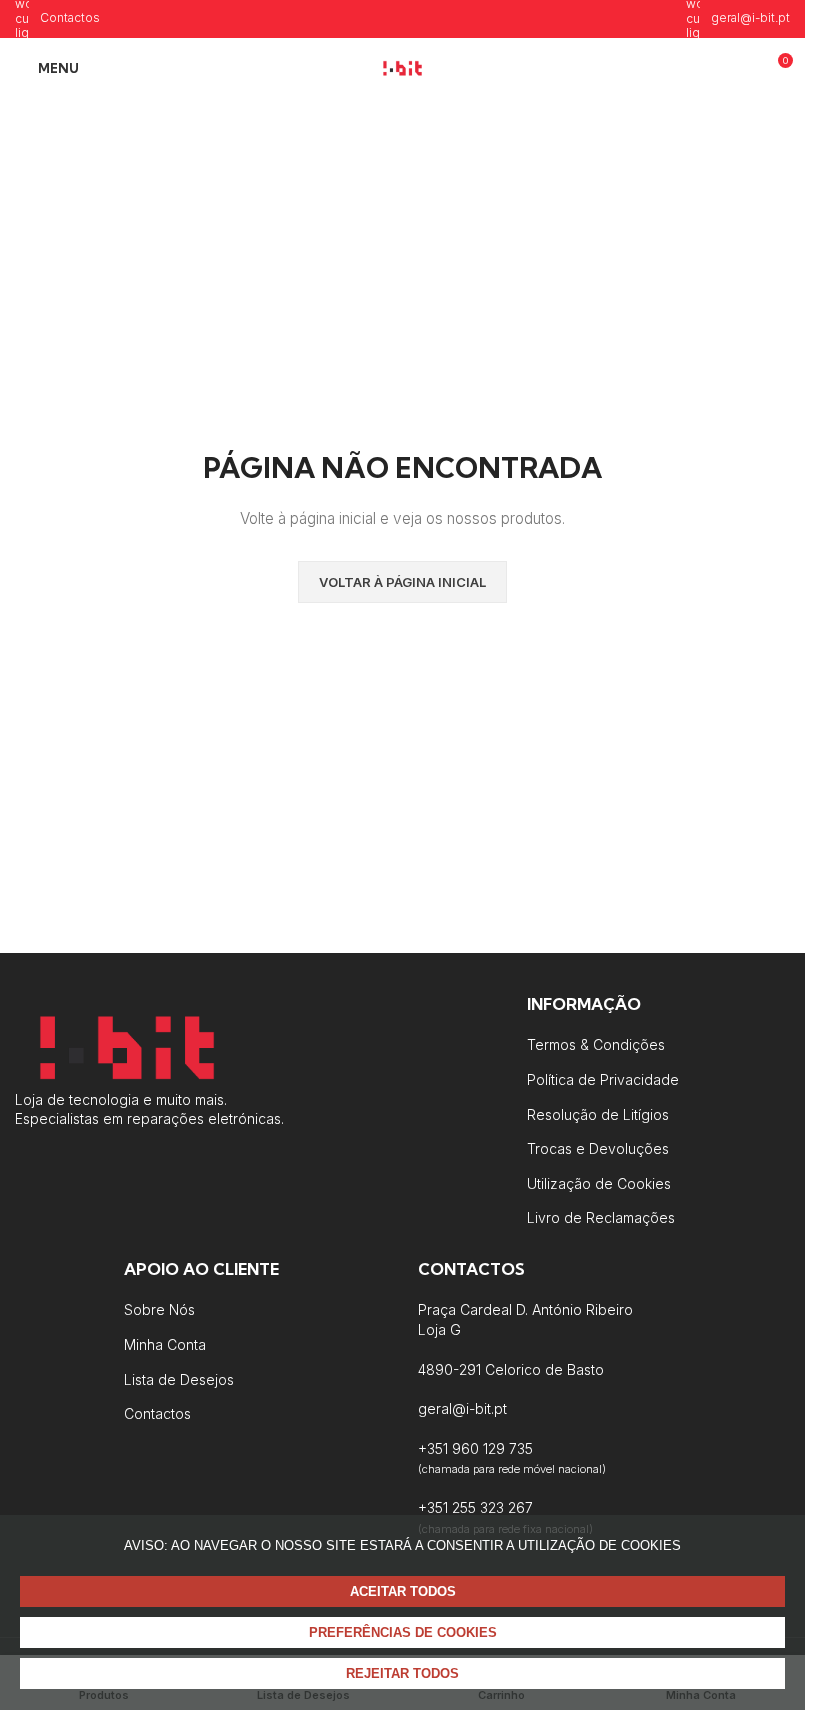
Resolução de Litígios (598, 1114)
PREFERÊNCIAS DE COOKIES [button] (403, 1632)
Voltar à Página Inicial (402, 582)
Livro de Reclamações (601, 1217)
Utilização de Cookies (599, 1183)
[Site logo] (403, 66)
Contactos (157, 1413)
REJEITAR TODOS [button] (402, 1673)
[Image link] (127, 1044)
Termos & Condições (596, 1044)
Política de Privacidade (603, 1079)
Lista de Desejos (179, 1379)
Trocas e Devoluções (598, 1148)
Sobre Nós (159, 1309)
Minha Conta (165, 1344)
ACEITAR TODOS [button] (403, 1591)
